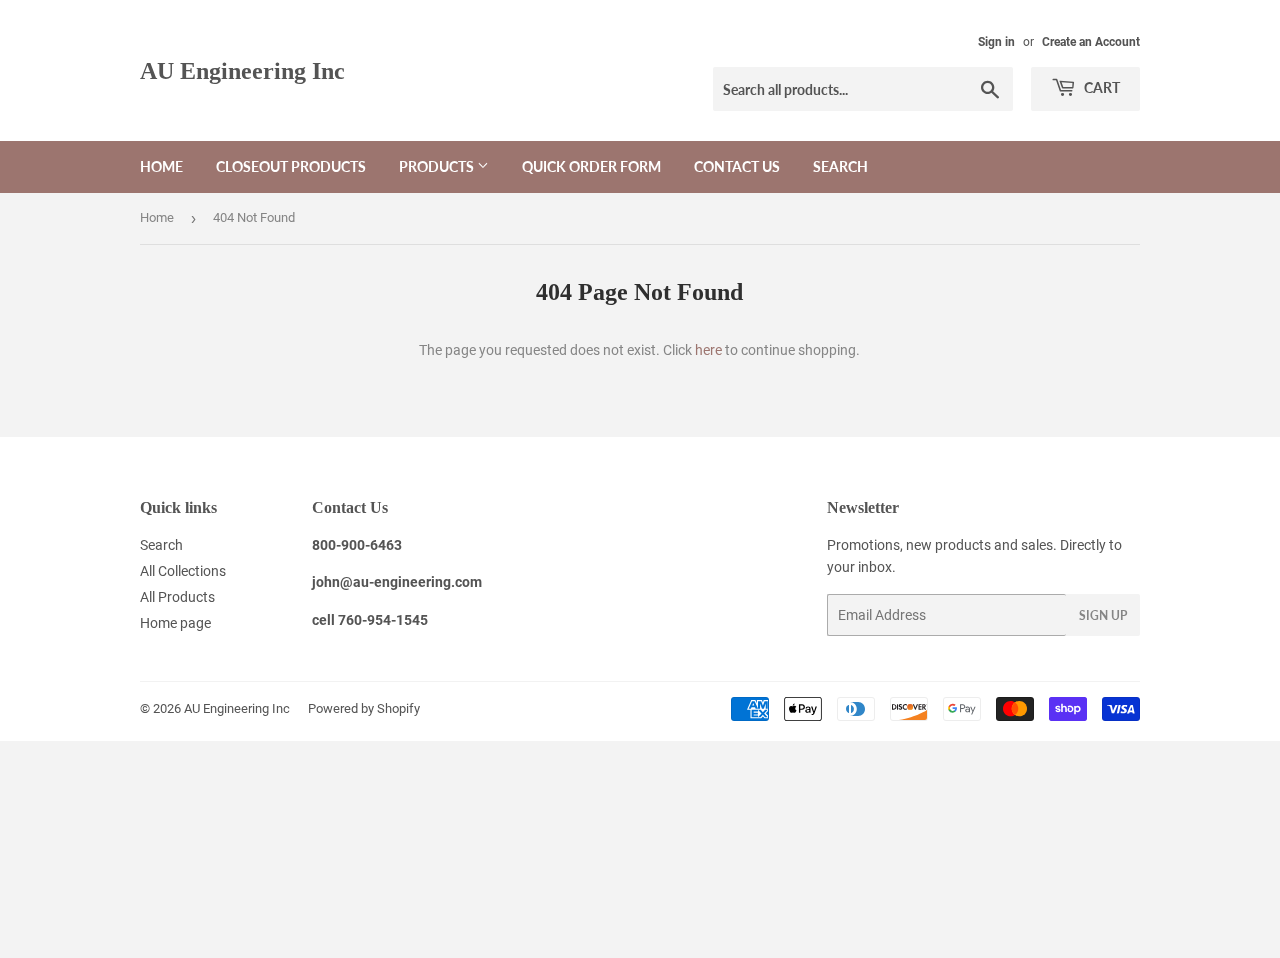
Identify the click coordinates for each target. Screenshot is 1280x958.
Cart (1100, 87)
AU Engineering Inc (242, 70)
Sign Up (1103, 615)
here (708, 350)
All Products (177, 597)
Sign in (996, 42)
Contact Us (737, 166)
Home (161, 166)
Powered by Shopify (364, 708)
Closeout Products (291, 166)
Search (840, 166)
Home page (175, 623)
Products (438, 166)
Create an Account (1091, 42)
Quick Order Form (591, 166)
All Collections (183, 571)
